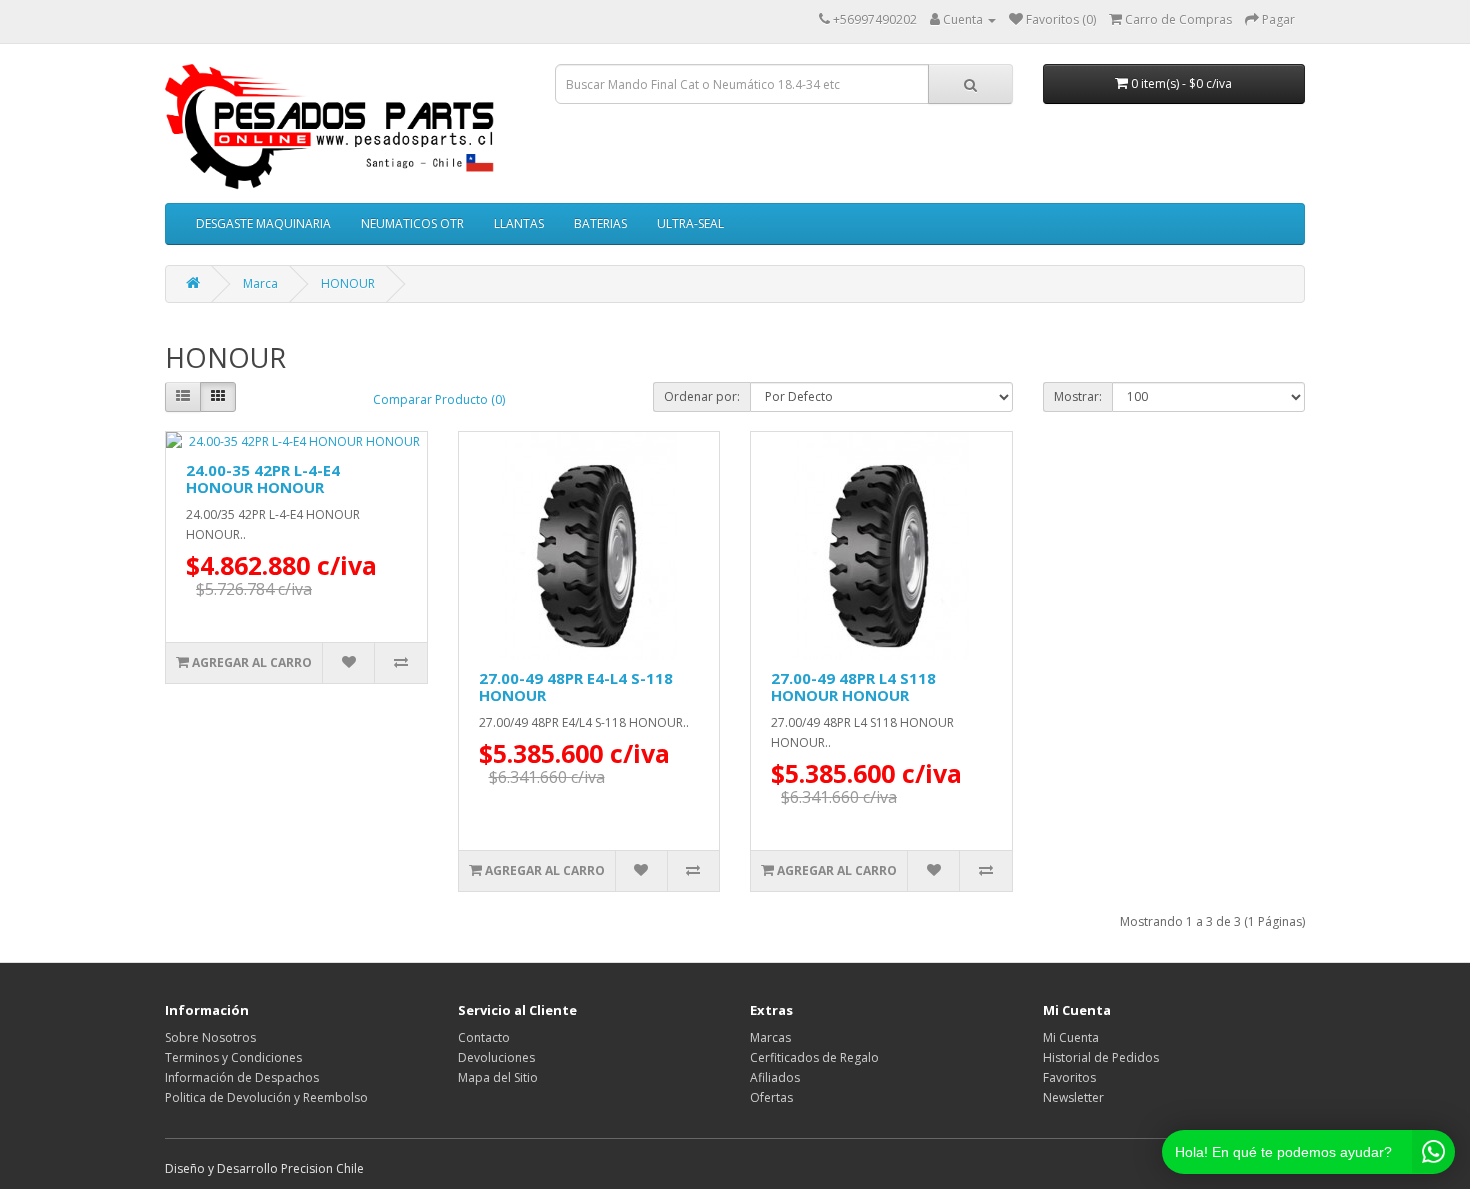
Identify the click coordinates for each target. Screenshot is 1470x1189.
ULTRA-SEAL (690, 223)
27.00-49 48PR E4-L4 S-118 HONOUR (576, 686)
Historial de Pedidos (1101, 1057)
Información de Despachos (242, 1077)
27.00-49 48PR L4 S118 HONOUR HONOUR (853, 686)
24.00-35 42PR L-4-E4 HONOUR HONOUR (263, 478)
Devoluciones (496, 1057)
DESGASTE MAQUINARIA (263, 223)
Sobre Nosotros (210, 1037)
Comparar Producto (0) (439, 399)
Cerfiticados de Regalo (814, 1057)
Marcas (770, 1037)
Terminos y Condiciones (233, 1057)
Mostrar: (1078, 396)
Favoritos (1069, 1077)
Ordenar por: (702, 396)
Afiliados (775, 1077)
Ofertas (771, 1097)
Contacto (484, 1037)
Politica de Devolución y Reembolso (266, 1097)
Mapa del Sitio (498, 1077)
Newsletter (1073, 1097)
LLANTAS (519, 223)
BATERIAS (600, 223)
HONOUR (348, 283)
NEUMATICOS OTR (412, 223)
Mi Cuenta (1071, 1037)
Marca (260, 283)
